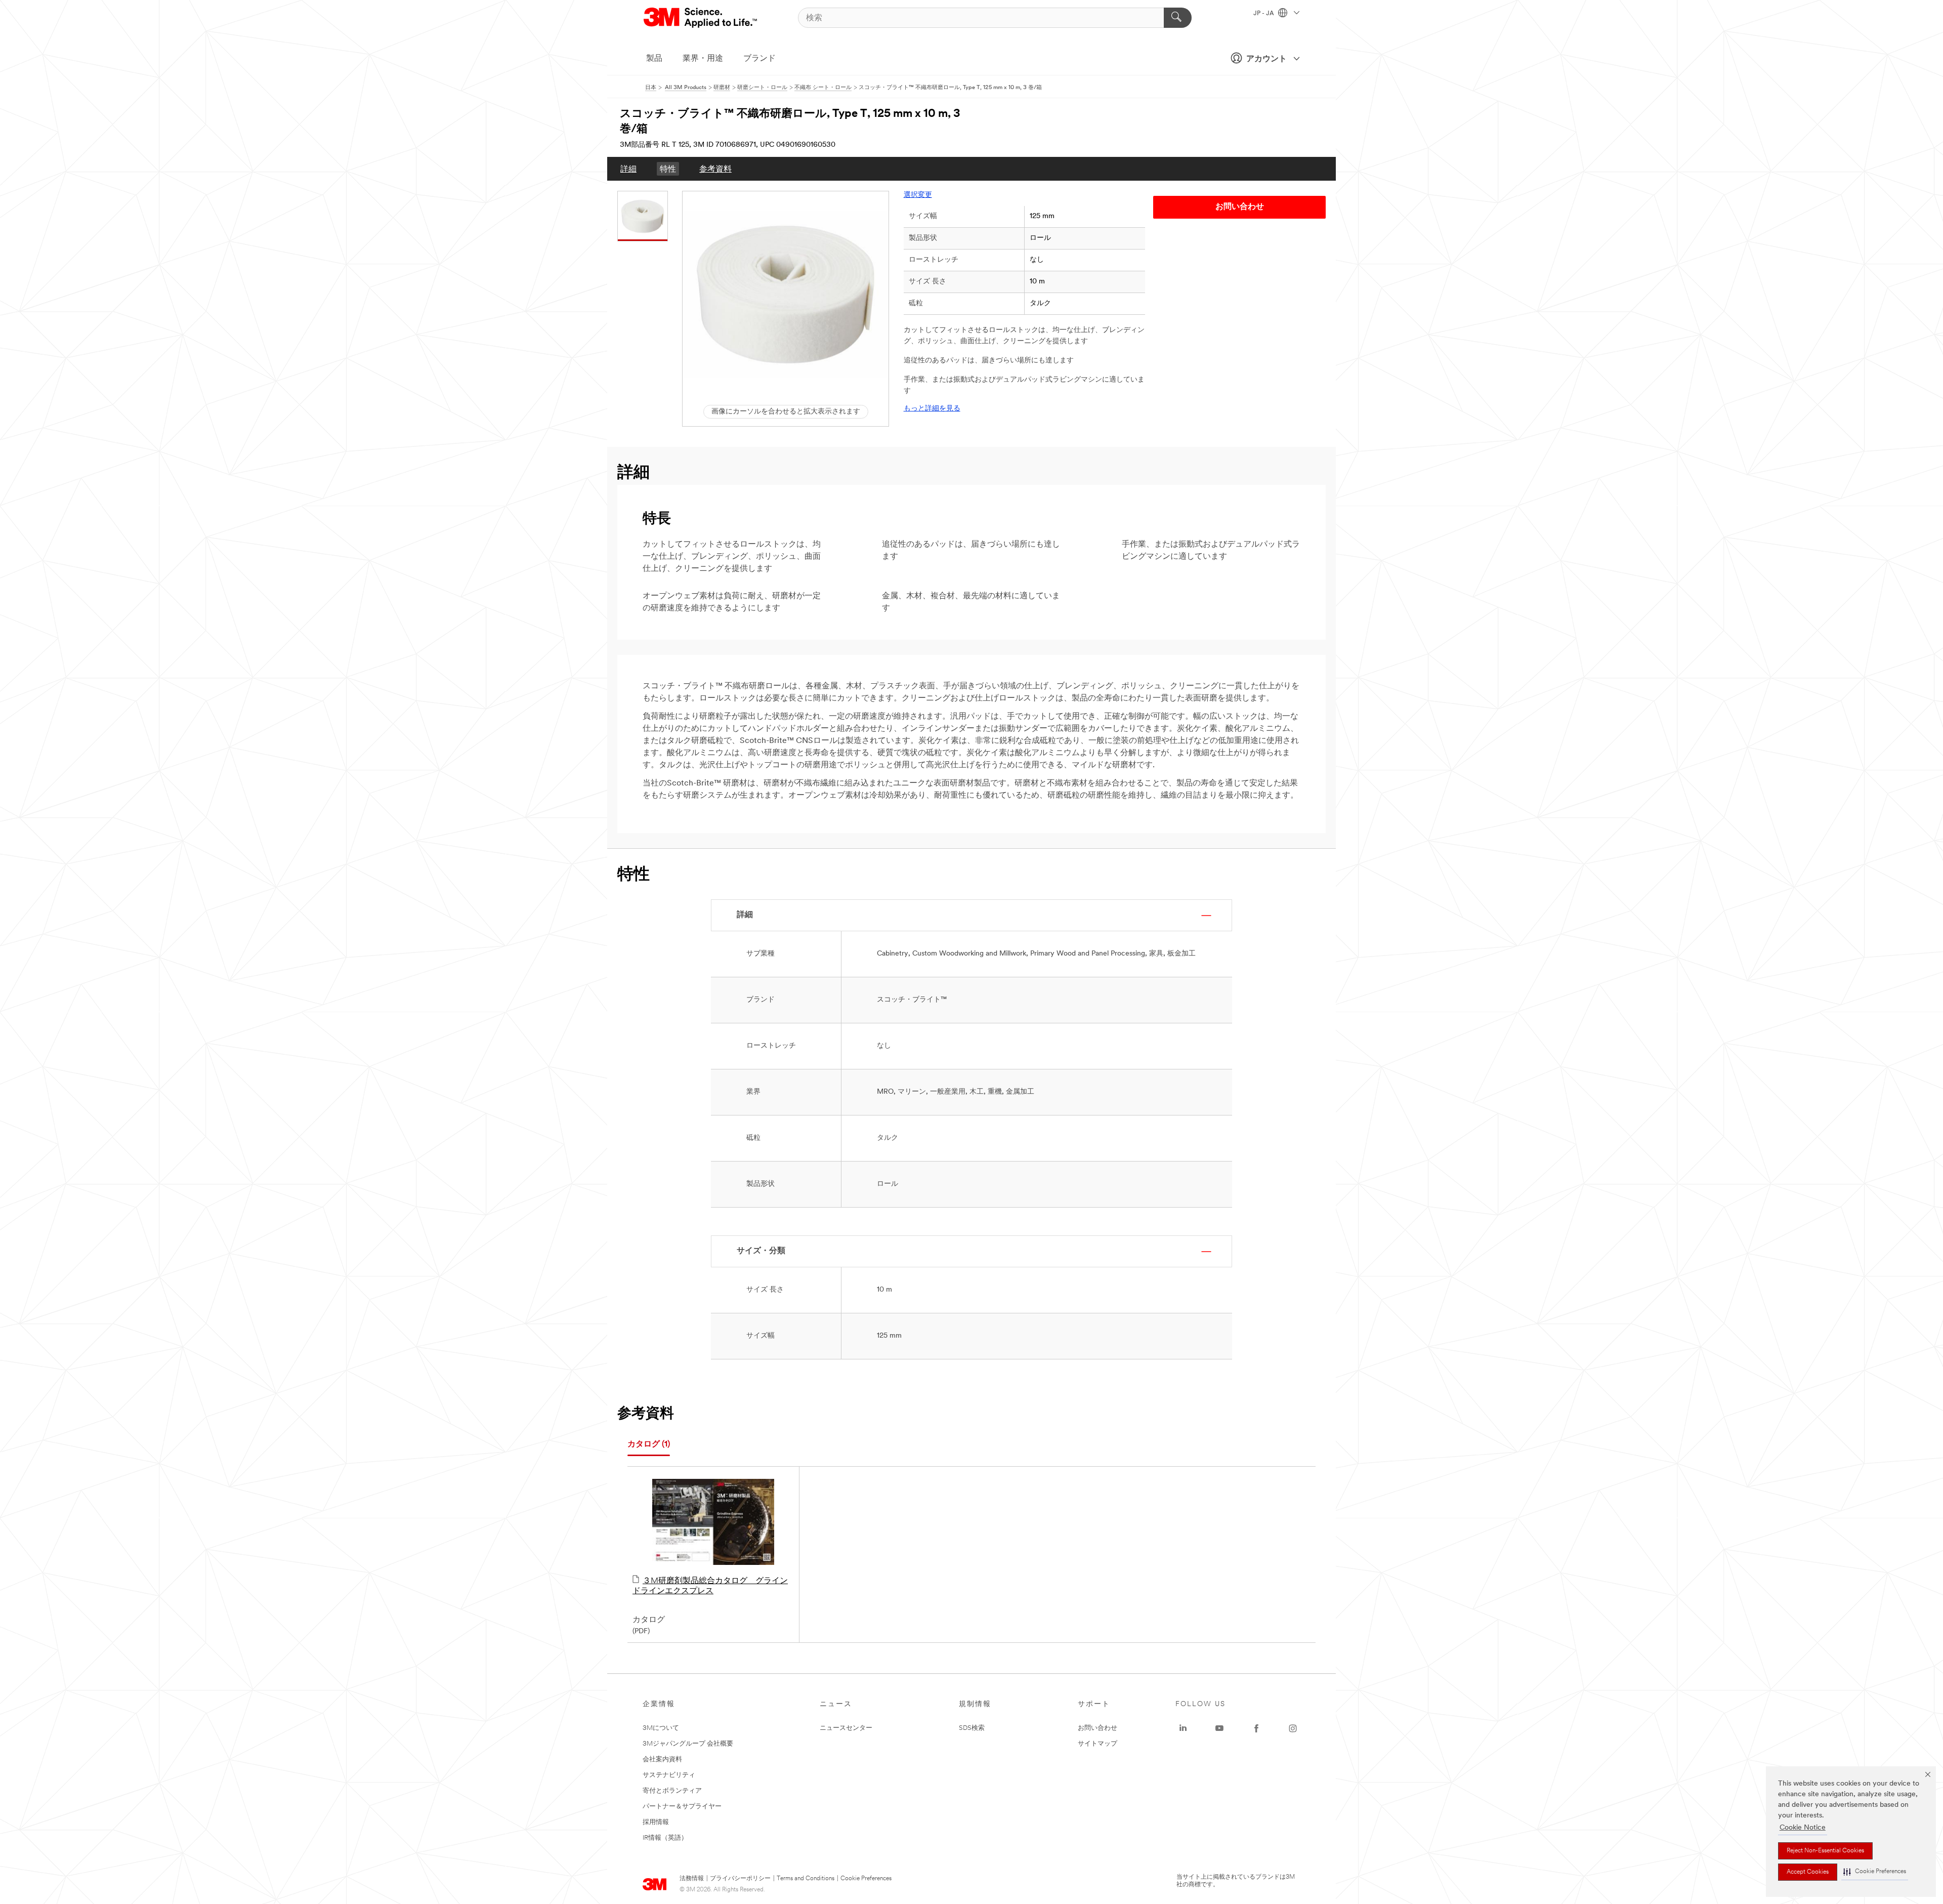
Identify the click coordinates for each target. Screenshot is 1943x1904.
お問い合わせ (1097, 1728)
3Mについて (661, 1728)
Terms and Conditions (806, 1879)
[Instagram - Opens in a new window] (1293, 1728)
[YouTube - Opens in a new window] (1219, 1728)
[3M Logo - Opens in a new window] (701, 18)
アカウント (1266, 59)
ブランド (759, 59)
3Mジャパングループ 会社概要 (688, 1744)
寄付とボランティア (672, 1791)
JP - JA (1264, 14)
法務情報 (692, 1879)
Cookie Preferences (866, 1879)
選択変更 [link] (918, 195)
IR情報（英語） (665, 1838)
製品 (654, 59)
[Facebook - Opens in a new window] (1256, 1728)
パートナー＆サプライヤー (682, 1807)
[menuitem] (628, 169)
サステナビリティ (669, 1775)
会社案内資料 (662, 1760)
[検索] (1178, 18)
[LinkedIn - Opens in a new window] (1183, 1728)
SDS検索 (972, 1728)
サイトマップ (1097, 1744)
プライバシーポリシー (740, 1879)
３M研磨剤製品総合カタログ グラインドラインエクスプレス (710, 1586)
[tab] (649, 1445)
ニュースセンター (846, 1728)
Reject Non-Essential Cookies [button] (1825, 1851)
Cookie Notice (1803, 1828)
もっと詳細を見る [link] (932, 409)
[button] (1875, 1872)
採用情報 (656, 1822)
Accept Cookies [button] (1808, 1872)
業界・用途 (703, 59)
